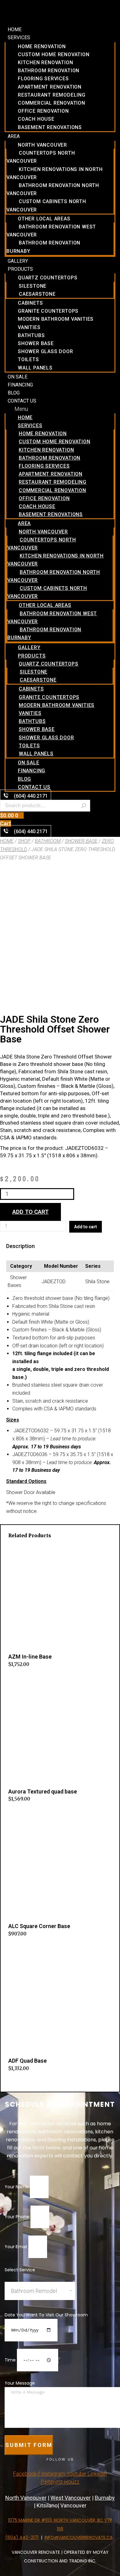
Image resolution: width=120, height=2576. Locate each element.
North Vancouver (42, 145)
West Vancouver (71, 2498)
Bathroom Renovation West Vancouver (51, 231)
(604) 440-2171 (22, 2537)
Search (84, 806)
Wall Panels (35, 368)
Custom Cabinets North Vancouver (46, 205)
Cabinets (30, 303)
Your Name (17, 2187)
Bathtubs (31, 335)
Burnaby (105, 2498)
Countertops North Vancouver (41, 157)
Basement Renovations (50, 127)
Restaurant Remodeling (52, 95)
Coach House (36, 119)
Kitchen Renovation (45, 63)
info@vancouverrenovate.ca (79, 2537)
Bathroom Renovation (49, 71)
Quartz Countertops (48, 278)
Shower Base (36, 343)
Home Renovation (42, 46)
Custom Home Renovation (54, 54)
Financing (20, 385)
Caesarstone (37, 294)
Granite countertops (48, 311)
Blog (14, 393)
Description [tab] (20, 1246)
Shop (24, 841)
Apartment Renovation (50, 87)
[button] (60, 409)
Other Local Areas (44, 219)
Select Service (20, 2270)
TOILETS (28, 359)
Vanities (29, 327)
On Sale (18, 377)
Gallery (18, 261)
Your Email (16, 2247)
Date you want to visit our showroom (46, 2315)
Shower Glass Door (46, 351)
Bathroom (48, 841)
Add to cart (30, 1212)
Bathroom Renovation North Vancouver (53, 189)
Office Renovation (43, 111)
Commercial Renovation (52, 103)
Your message (20, 2383)
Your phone (18, 2217)
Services (19, 38)
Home (15, 29)
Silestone (33, 286)
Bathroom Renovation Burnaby (43, 247)
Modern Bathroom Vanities (56, 319)
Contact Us (22, 401)
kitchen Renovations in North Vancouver (54, 173)
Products (20, 269)
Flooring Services (43, 79)
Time (11, 2360)
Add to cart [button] (20, 1678)
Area (14, 136)
